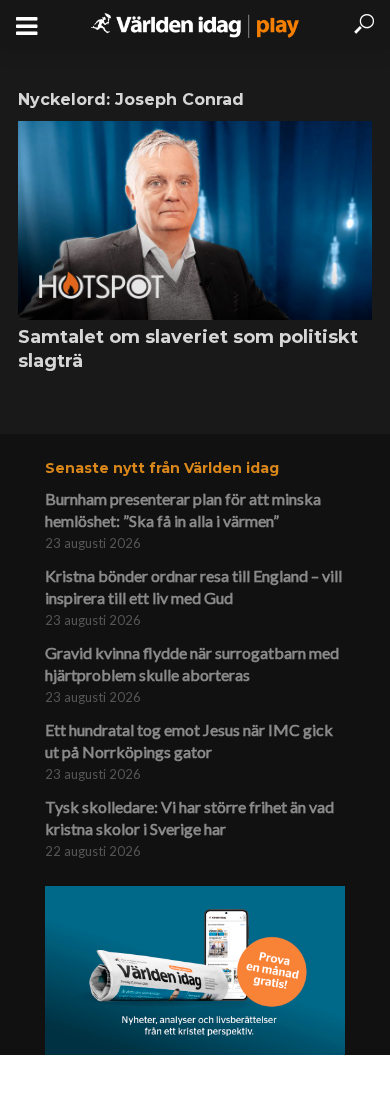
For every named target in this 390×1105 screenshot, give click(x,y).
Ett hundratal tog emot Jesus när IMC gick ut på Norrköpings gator (189, 740)
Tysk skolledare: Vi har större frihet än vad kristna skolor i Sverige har (189, 817)
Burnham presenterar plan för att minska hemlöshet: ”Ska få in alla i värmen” (183, 509)
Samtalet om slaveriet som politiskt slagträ (188, 349)
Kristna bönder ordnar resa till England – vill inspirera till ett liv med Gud (193, 586)
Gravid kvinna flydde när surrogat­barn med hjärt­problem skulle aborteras (192, 663)
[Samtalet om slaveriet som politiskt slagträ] (195, 220)
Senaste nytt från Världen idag (162, 468)
